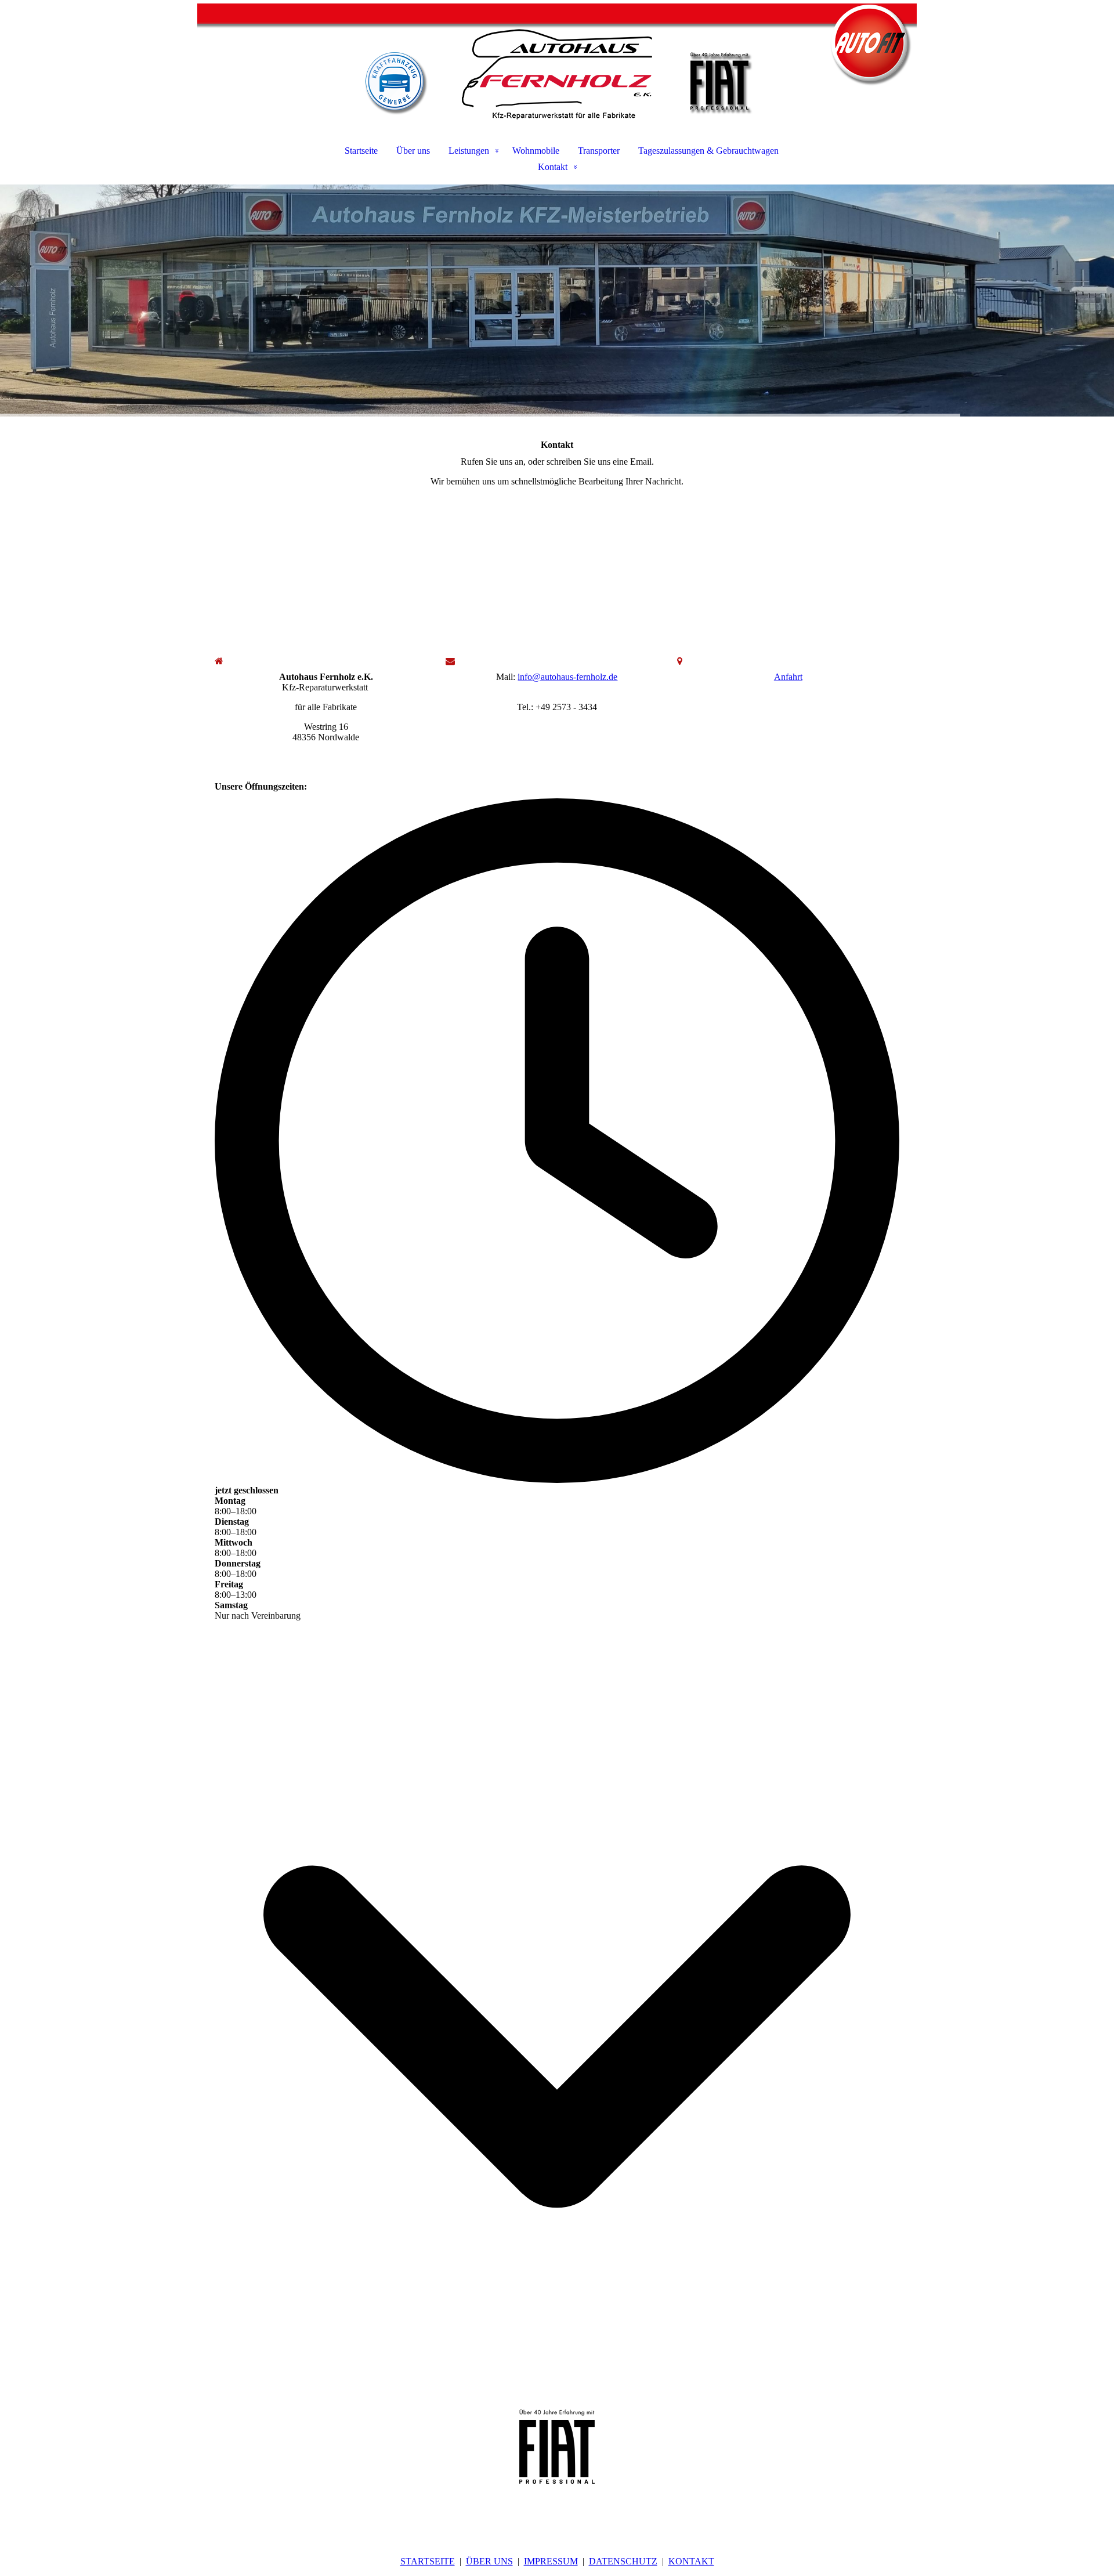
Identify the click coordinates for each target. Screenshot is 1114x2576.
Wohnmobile (536, 151)
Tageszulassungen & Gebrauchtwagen (708, 151)
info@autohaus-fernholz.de (567, 677)
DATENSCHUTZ (623, 2561)
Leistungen (469, 151)
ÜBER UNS (489, 2561)
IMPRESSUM (551, 2561)
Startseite (361, 151)
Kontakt (553, 167)
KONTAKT (691, 2561)
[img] (557, 61)
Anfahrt (788, 677)
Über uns (413, 151)
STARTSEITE (428, 2561)
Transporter (599, 151)
